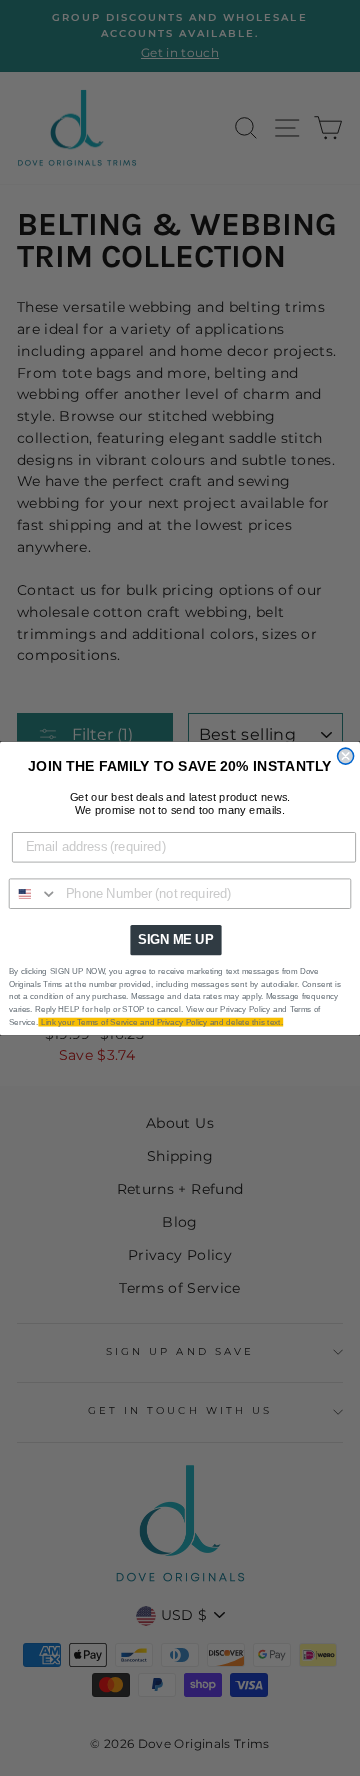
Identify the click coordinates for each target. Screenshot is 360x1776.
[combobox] (34, 893)
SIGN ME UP (175, 939)
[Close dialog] (346, 756)
